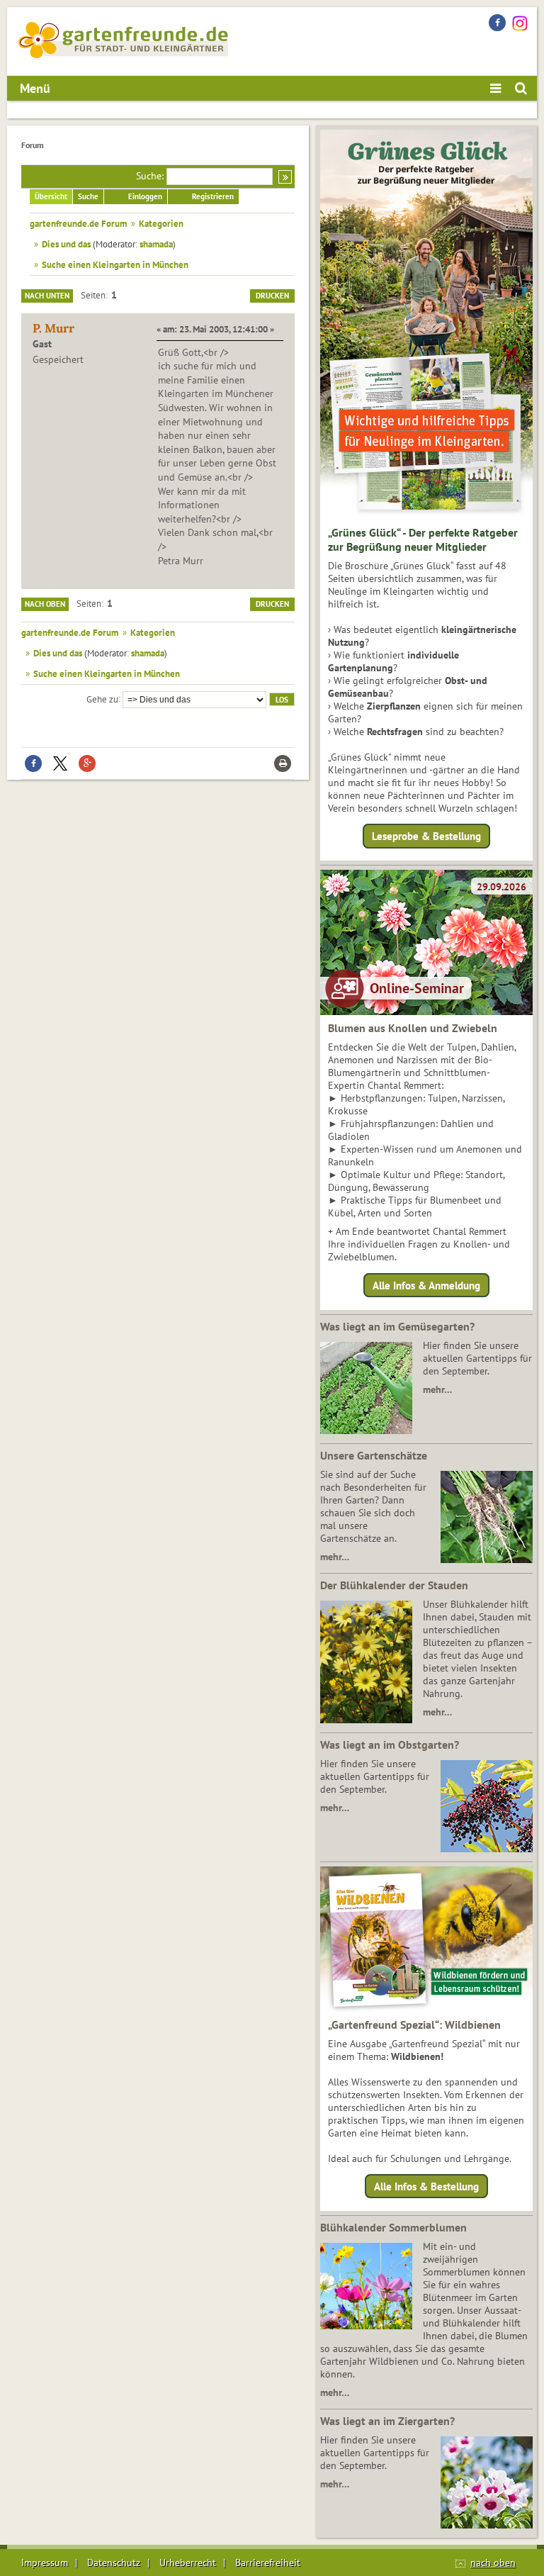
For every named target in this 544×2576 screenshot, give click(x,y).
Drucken (272, 296)
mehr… (437, 1389)
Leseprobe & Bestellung (426, 836)
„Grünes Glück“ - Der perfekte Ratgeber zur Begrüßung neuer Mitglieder (423, 539)
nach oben (493, 2563)
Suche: (150, 176)
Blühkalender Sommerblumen (393, 2227)
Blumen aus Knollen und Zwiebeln (413, 1028)
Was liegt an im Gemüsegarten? (397, 1326)
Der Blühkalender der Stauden (394, 1585)
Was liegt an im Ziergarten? (387, 2421)
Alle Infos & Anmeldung (426, 1285)
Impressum (45, 2563)
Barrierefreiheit (268, 2563)
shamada (156, 244)
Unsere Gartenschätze (374, 1455)
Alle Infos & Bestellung (426, 2186)
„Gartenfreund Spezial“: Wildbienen (414, 2025)
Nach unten (47, 296)
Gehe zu (102, 698)
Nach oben (45, 604)
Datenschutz (114, 2563)
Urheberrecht (188, 2563)
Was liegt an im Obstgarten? (390, 1745)
